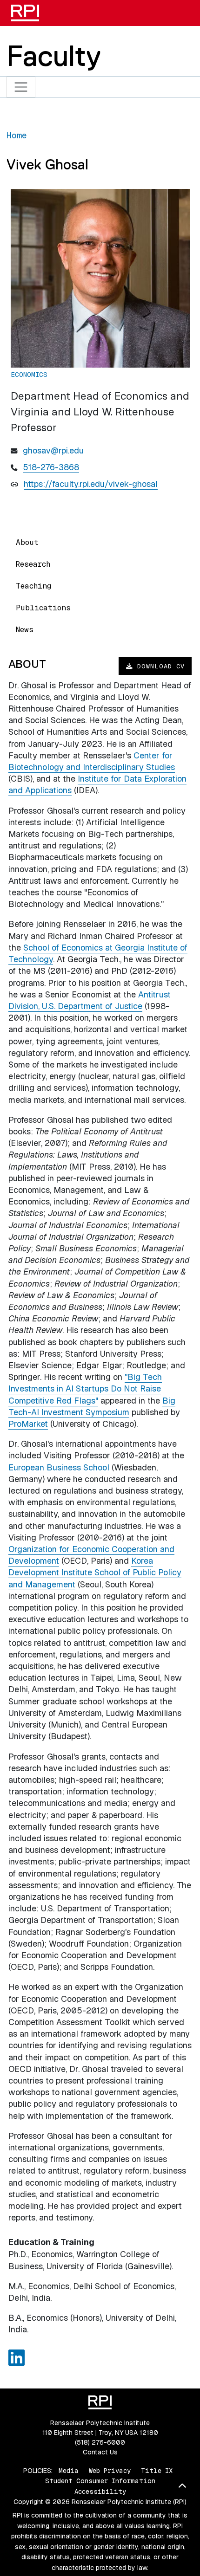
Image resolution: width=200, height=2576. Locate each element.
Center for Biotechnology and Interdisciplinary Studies (92, 761)
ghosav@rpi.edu (53, 450)
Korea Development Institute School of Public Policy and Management (95, 1572)
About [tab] (27, 542)
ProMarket (28, 1424)
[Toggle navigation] (21, 87)
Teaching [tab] (33, 586)
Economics (29, 375)
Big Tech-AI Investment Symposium (92, 1406)
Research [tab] (33, 564)
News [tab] (25, 630)
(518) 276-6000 (100, 2442)
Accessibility (100, 2492)
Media (69, 2471)
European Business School (59, 1467)
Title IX (157, 2471)
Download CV (159, 666)
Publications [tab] (43, 608)
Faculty (54, 56)
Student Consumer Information (100, 2481)
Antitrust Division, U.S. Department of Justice (90, 1000)
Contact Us (100, 2452)
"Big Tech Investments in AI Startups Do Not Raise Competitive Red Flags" (85, 1388)
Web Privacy (110, 2471)
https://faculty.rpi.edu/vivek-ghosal (91, 484)
